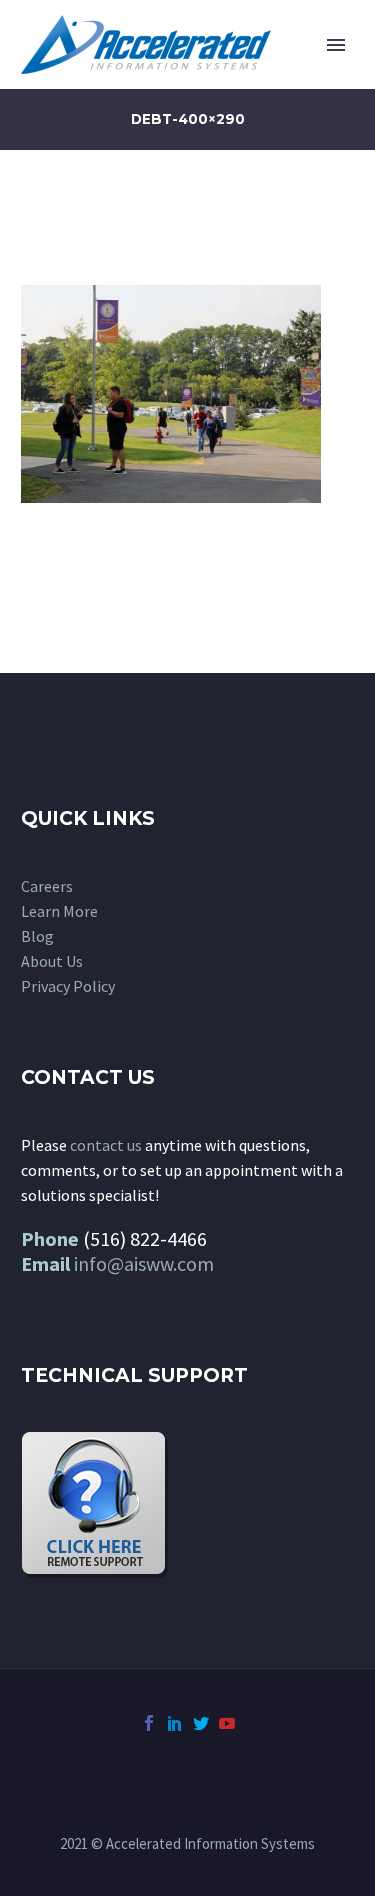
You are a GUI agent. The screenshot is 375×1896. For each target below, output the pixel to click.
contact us (106, 1145)
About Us (52, 961)
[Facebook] (149, 1723)
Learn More (59, 911)
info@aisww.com (144, 1263)
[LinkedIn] (175, 1723)
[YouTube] (227, 1723)
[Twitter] (201, 1723)
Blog (37, 936)
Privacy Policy (68, 986)
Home (266, 75)
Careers (47, 886)
